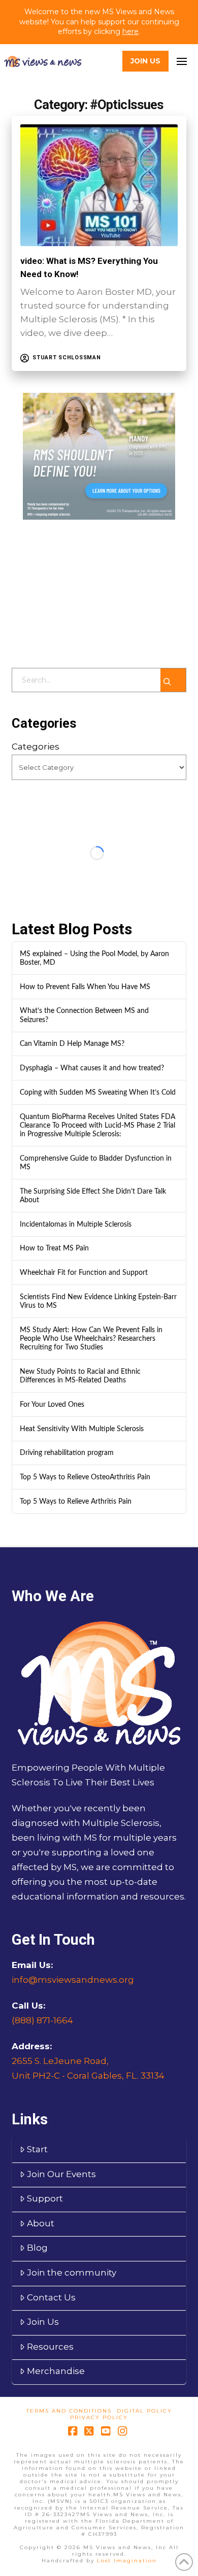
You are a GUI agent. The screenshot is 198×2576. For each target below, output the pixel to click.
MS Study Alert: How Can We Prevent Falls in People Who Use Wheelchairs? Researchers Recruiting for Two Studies (91, 1338)
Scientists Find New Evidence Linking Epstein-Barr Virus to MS (98, 1301)
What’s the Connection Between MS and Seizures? (84, 1015)
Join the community (72, 2273)
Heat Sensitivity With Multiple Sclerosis (82, 1429)
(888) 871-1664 (42, 2020)
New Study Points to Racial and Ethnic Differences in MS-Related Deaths (80, 1376)
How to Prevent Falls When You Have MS (85, 987)
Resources (50, 2347)
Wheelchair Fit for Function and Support (84, 1273)
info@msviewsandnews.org (73, 1980)
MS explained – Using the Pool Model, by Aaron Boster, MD (94, 958)
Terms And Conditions (69, 2411)
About (41, 2223)
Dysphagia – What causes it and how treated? (92, 1068)
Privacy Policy (99, 2417)
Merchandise (56, 2371)
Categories (36, 747)
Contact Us (51, 2297)
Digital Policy (144, 2411)
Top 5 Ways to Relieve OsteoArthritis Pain (85, 1477)
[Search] (173, 680)
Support (45, 2198)
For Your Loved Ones (52, 1404)
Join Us (43, 2322)
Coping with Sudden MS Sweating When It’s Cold (98, 1092)
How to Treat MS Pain (54, 1248)
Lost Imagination (127, 2561)
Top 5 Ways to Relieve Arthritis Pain (76, 1501)
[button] (181, 61)
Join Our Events (61, 2174)
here (130, 31)
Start (37, 2149)
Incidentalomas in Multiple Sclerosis (76, 1224)
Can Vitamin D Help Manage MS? (72, 1044)
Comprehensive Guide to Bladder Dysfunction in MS (96, 1163)
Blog (37, 2248)
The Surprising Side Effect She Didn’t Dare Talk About (93, 1196)
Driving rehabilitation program (67, 1453)
